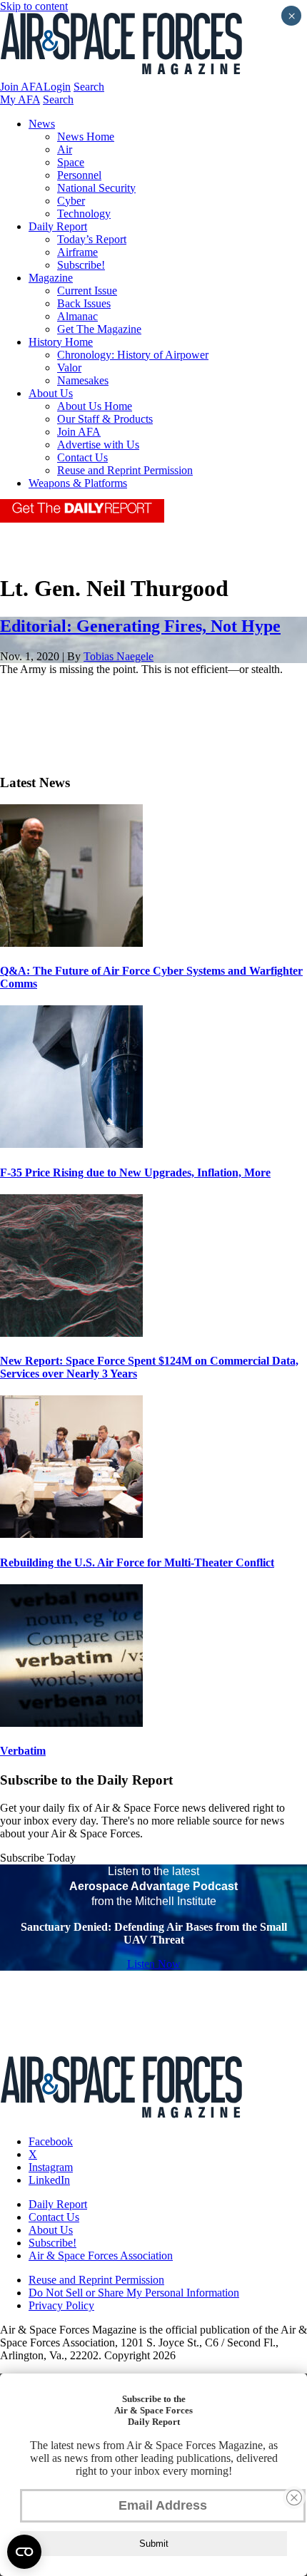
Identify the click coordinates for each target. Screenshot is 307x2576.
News (42, 124)
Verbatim (23, 1751)
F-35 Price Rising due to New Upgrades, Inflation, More (135, 1172)
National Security (96, 188)
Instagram (51, 2167)
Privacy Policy (61, 2305)
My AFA (20, 99)
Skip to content (34, 6)
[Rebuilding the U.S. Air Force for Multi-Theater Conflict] (71, 1534)
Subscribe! (81, 265)
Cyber (71, 201)
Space (71, 162)
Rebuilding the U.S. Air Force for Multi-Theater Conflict (137, 1562)
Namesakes (83, 380)
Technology (84, 214)
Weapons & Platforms (78, 483)
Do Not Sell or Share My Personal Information (134, 2293)
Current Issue (87, 291)
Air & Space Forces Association (101, 2256)
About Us (51, 393)
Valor (69, 368)
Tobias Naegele (119, 656)
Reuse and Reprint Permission (125, 470)
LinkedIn (49, 2180)
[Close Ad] (294, 2498)
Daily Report (58, 226)
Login (57, 87)
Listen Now (154, 1964)
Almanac (77, 316)
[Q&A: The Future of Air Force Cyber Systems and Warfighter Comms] (71, 943)
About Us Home (95, 406)
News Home (86, 137)
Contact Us (82, 457)
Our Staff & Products (105, 419)
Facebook (51, 2141)
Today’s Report (92, 239)
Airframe (77, 252)
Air (65, 149)
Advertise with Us (98, 445)
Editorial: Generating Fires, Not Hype (140, 626)
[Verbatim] (71, 1723)
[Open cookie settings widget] (24, 2552)
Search (89, 87)
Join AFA (22, 87)
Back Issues (84, 303)
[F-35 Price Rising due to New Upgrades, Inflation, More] (71, 1144)
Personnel (79, 175)
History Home (61, 342)
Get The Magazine (99, 329)
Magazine (51, 278)
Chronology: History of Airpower (133, 355)
